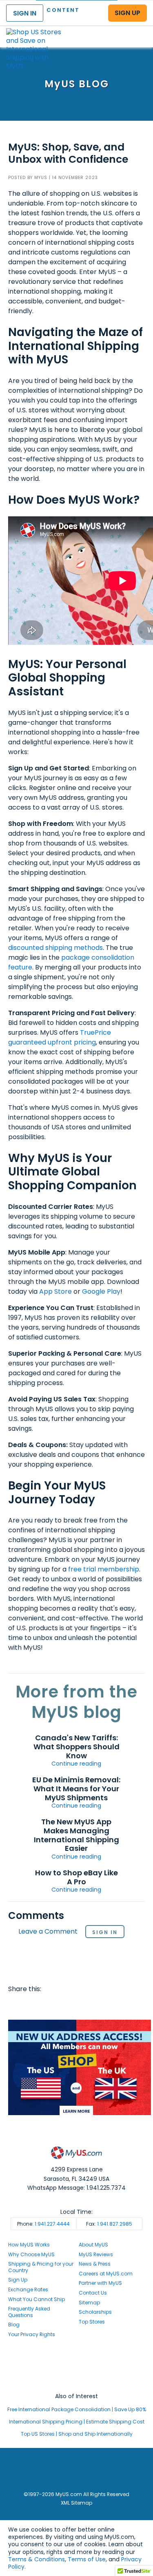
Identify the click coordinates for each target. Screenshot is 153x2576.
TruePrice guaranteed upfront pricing (60, 1037)
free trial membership (104, 1569)
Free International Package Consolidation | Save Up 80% (77, 2409)
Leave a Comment (48, 1932)
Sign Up (18, 2280)
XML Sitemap (76, 2503)
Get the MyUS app (76, 2381)
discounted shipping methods (55, 948)
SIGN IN (25, 13)
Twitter (32, 2005)
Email (63, 2005)
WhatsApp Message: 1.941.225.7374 (76, 2188)
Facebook (16, 2005)
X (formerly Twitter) (77, 2374)
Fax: (109, 2224)
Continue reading (76, 1764)
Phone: (43, 2224)
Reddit (47, 2005)
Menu (139, 30)
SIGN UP (127, 13)
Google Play (101, 1291)
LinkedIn (94, 2005)
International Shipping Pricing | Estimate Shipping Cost (77, 2422)
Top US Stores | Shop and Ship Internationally (77, 2434)
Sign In (105, 1932)
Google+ (79, 2005)
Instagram (77, 2366)
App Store (55, 1291)
